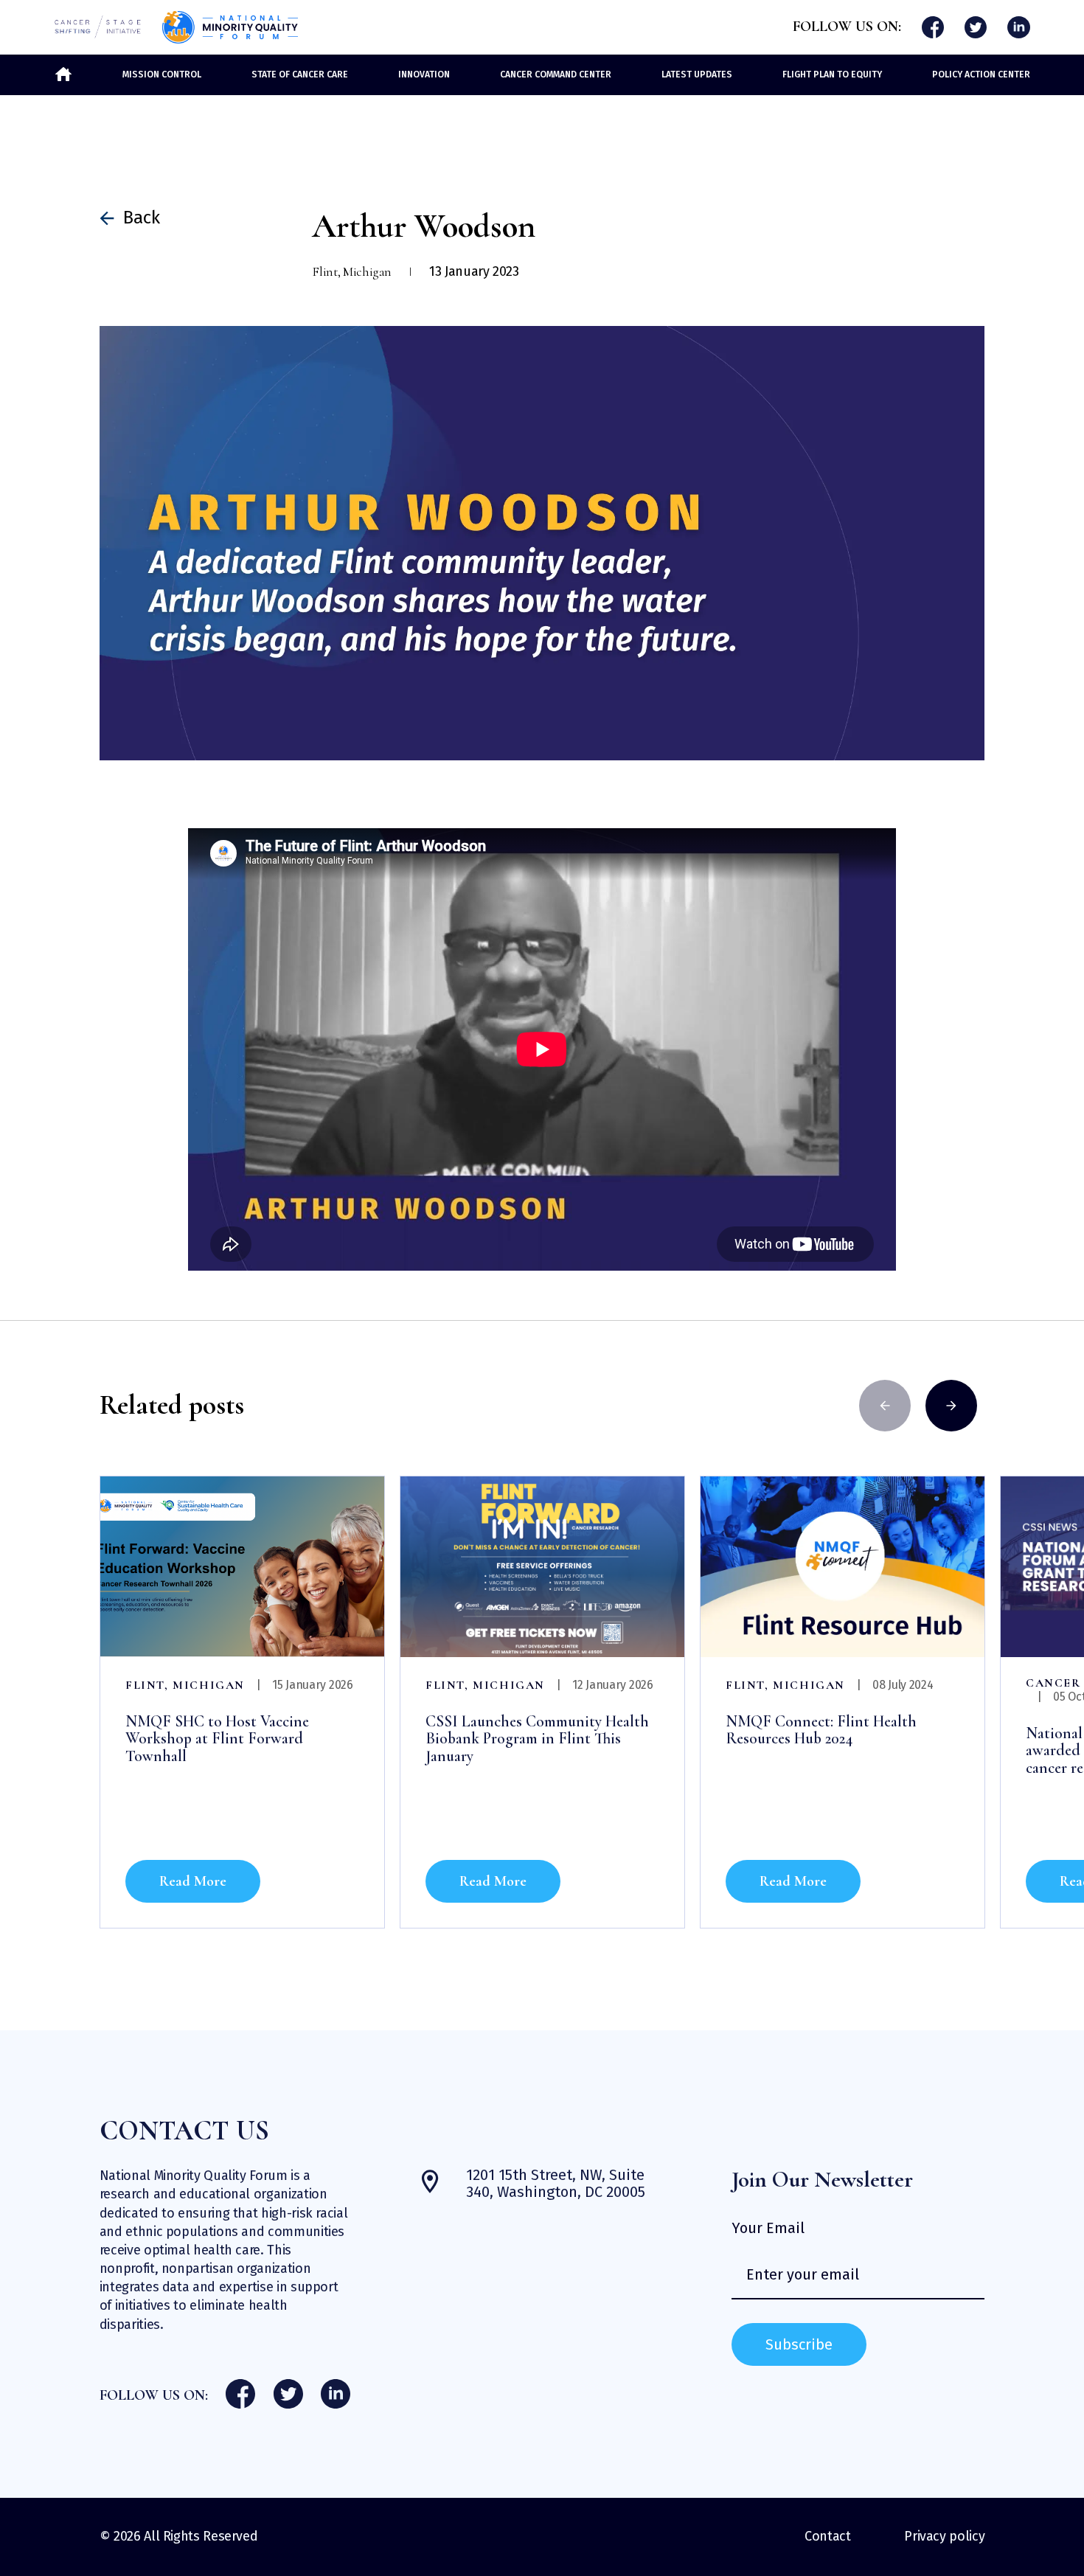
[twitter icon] (976, 28)
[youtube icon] (1019, 28)
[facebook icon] (933, 28)
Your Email (768, 2228)
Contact (827, 2536)
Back (142, 218)
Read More (193, 1881)
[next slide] (951, 1406)
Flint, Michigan (185, 1685)
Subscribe (799, 2344)
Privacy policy (944, 2536)
